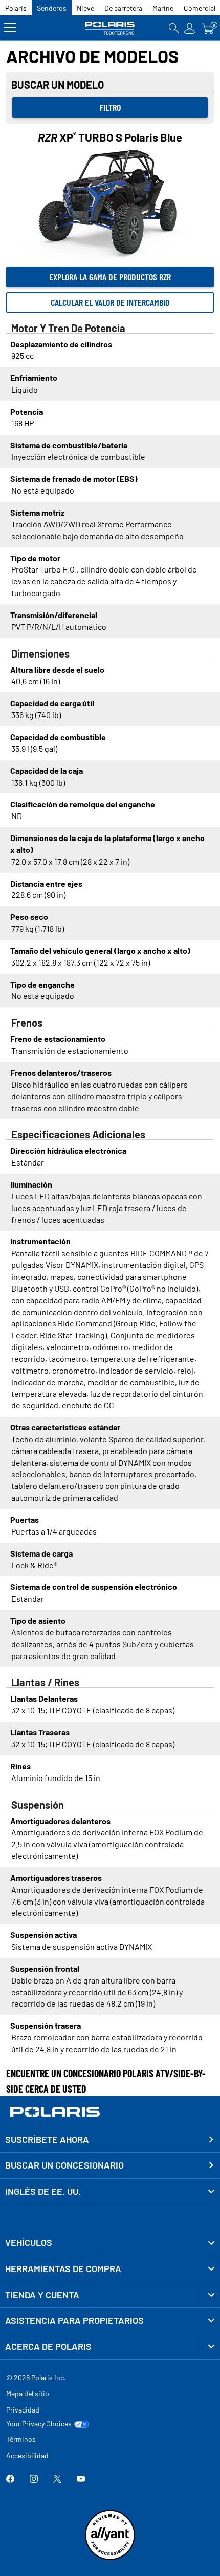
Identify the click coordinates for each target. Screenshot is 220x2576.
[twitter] (57, 2479)
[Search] (174, 28)
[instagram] (34, 2479)
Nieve (85, 8)
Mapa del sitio (28, 2393)
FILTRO (110, 107)
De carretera (123, 8)
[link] (110, 2243)
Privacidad (23, 2410)
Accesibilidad (27, 2455)
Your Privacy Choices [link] (39, 2424)
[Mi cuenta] (190, 28)
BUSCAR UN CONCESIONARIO (64, 2165)
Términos (21, 2439)
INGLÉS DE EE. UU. (43, 2191)
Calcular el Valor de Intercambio (110, 302)
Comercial (200, 8)
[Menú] (10, 28)
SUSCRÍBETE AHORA (47, 2139)
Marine (163, 8)
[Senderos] (110, 28)
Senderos (52, 8)
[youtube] (81, 2479)
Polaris (16, 8)
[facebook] (10, 2479)
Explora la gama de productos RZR (110, 277)
